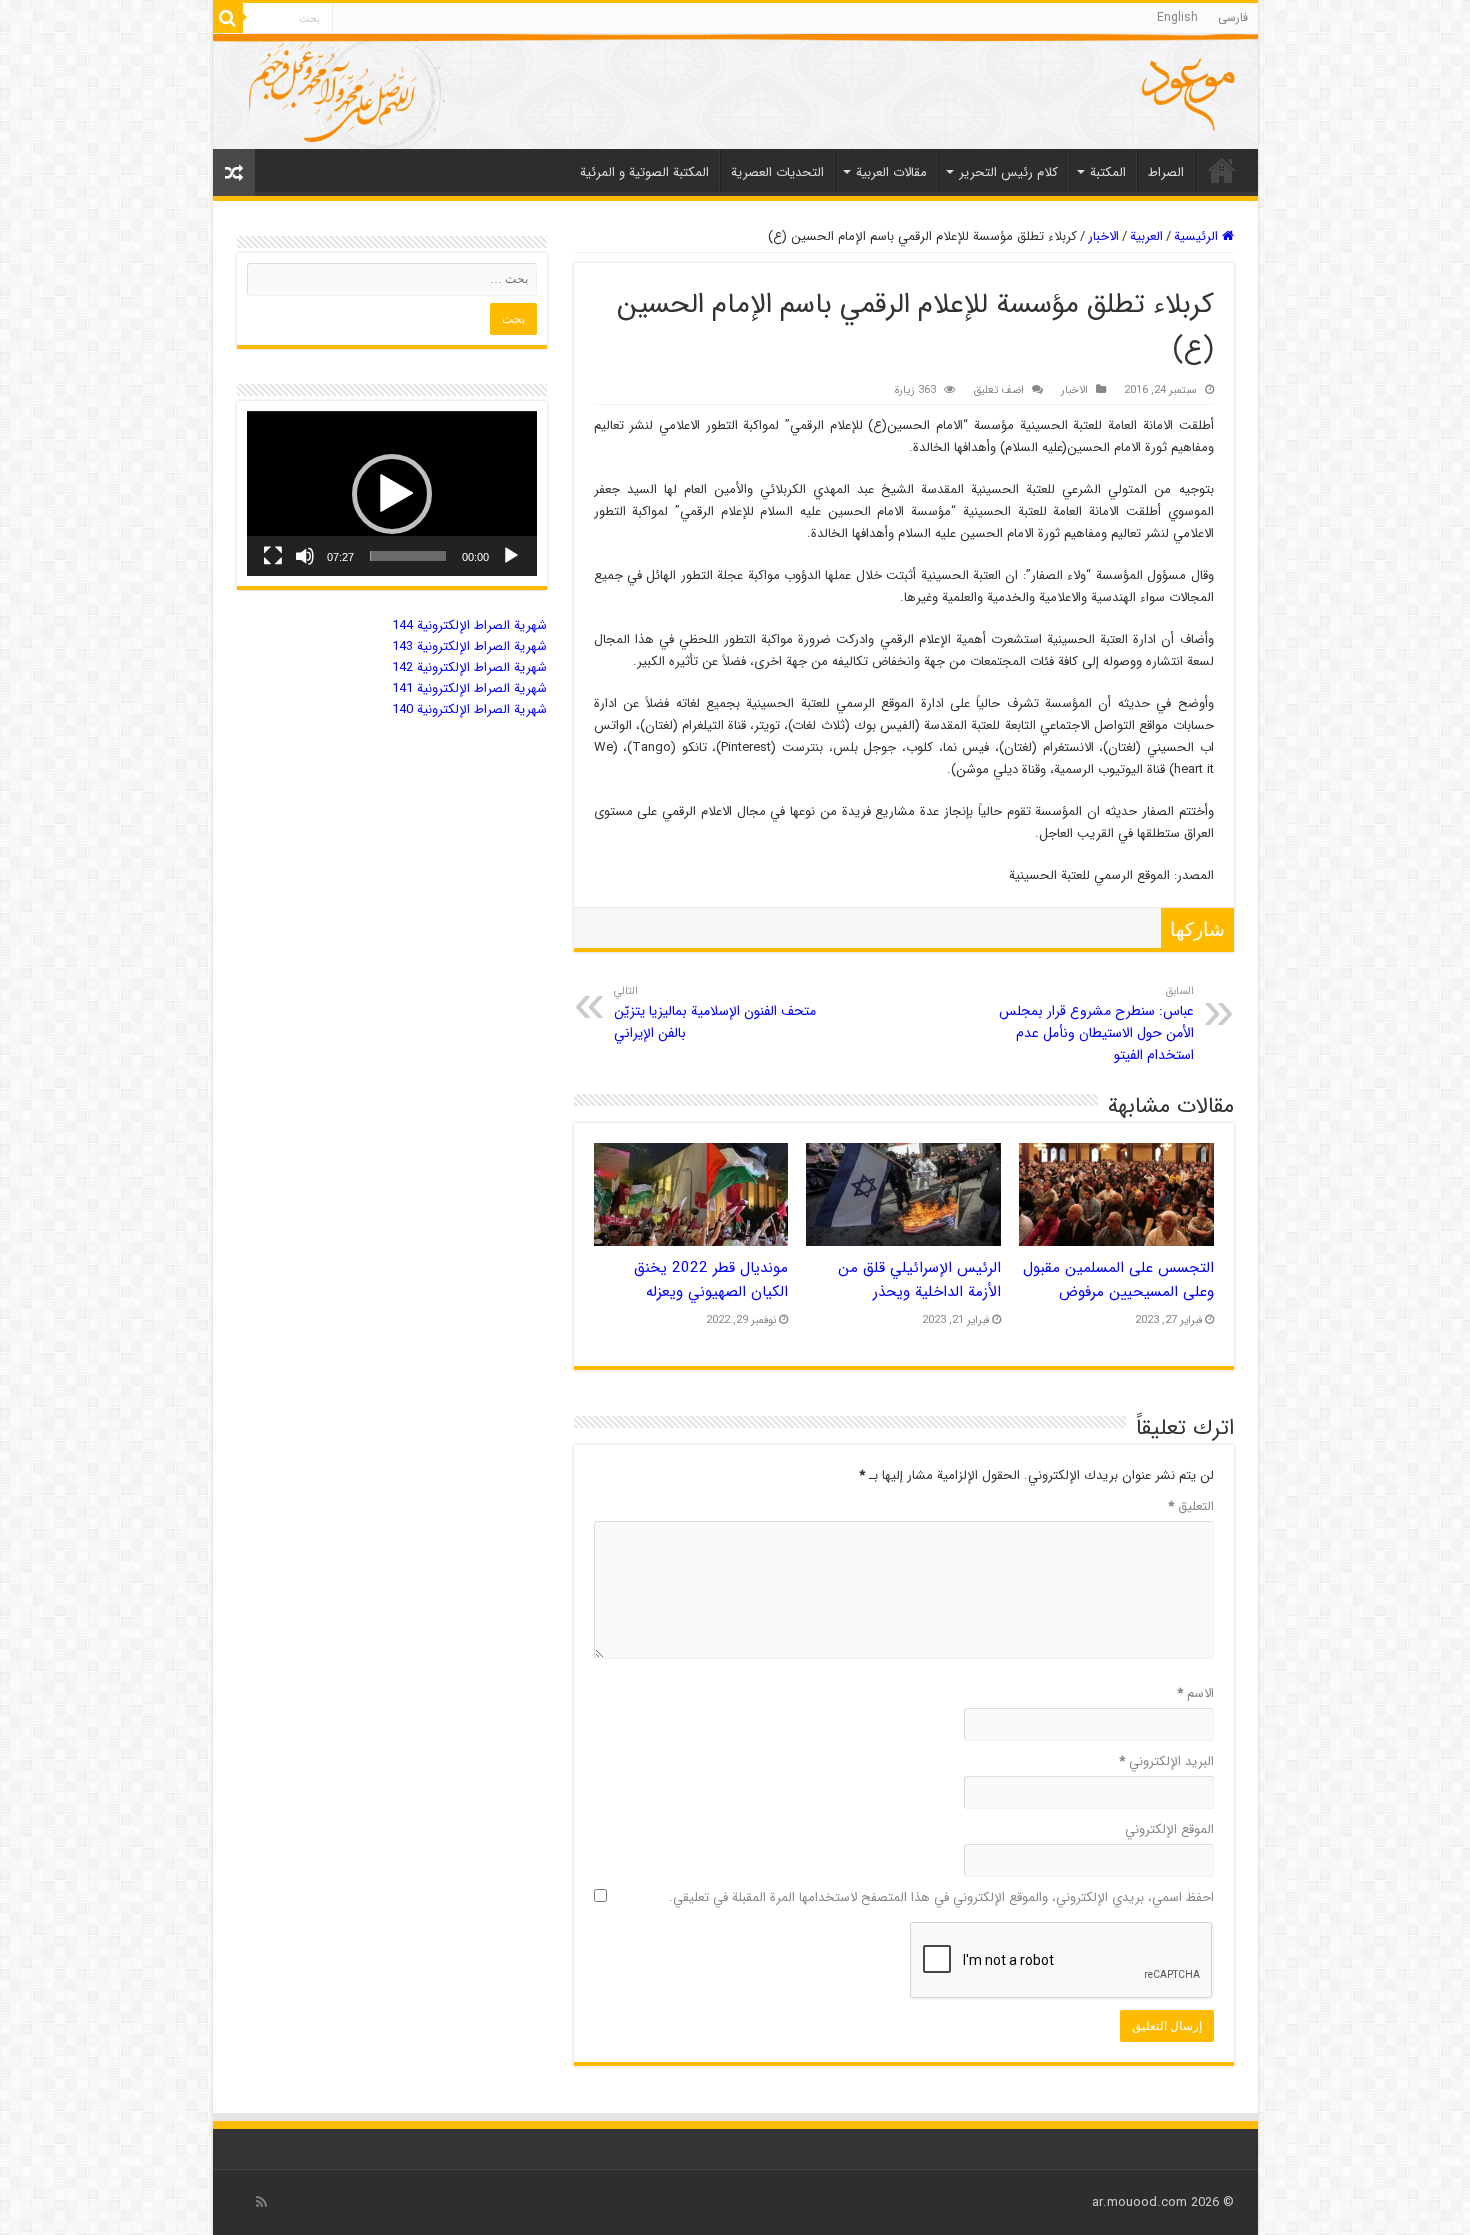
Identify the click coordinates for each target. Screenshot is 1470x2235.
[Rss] (261, 2202)
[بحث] (228, 18)
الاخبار (1103, 236)
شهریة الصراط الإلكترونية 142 (469, 667)
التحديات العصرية (777, 172)
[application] (392, 493)
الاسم (1195, 1693)
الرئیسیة (1222, 170)
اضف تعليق (998, 390)
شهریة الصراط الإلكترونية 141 (469, 688)
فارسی (1233, 17)
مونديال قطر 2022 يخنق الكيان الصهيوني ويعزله (711, 1280)
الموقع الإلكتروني (1169, 1829)
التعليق (1191, 1506)
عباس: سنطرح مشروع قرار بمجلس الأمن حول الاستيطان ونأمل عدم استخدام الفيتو (1096, 1024)
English (1177, 17)
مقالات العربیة (891, 172)
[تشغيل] (511, 556)
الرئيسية (1198, 236)
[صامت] (305, 556)
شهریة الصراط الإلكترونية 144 (469, 625)
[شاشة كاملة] (273, 556)
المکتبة (1108, 172)
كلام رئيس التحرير (1008, 172)
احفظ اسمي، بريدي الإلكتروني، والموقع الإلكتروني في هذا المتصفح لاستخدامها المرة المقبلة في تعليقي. (941, 1897)
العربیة (1146, 236)
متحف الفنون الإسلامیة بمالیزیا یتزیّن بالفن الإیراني (715, 1013)
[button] (392, 494)
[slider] (408, 556)
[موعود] (735, 91)
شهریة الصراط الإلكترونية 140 (469, 709)
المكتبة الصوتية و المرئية (644, 172)
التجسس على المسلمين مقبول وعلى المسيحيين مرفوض (1118, 1280)
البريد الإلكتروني (1166, 1761)
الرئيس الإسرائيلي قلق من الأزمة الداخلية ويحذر (919, 1280)
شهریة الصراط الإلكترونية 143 (469, 646)
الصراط (1166, 172)
